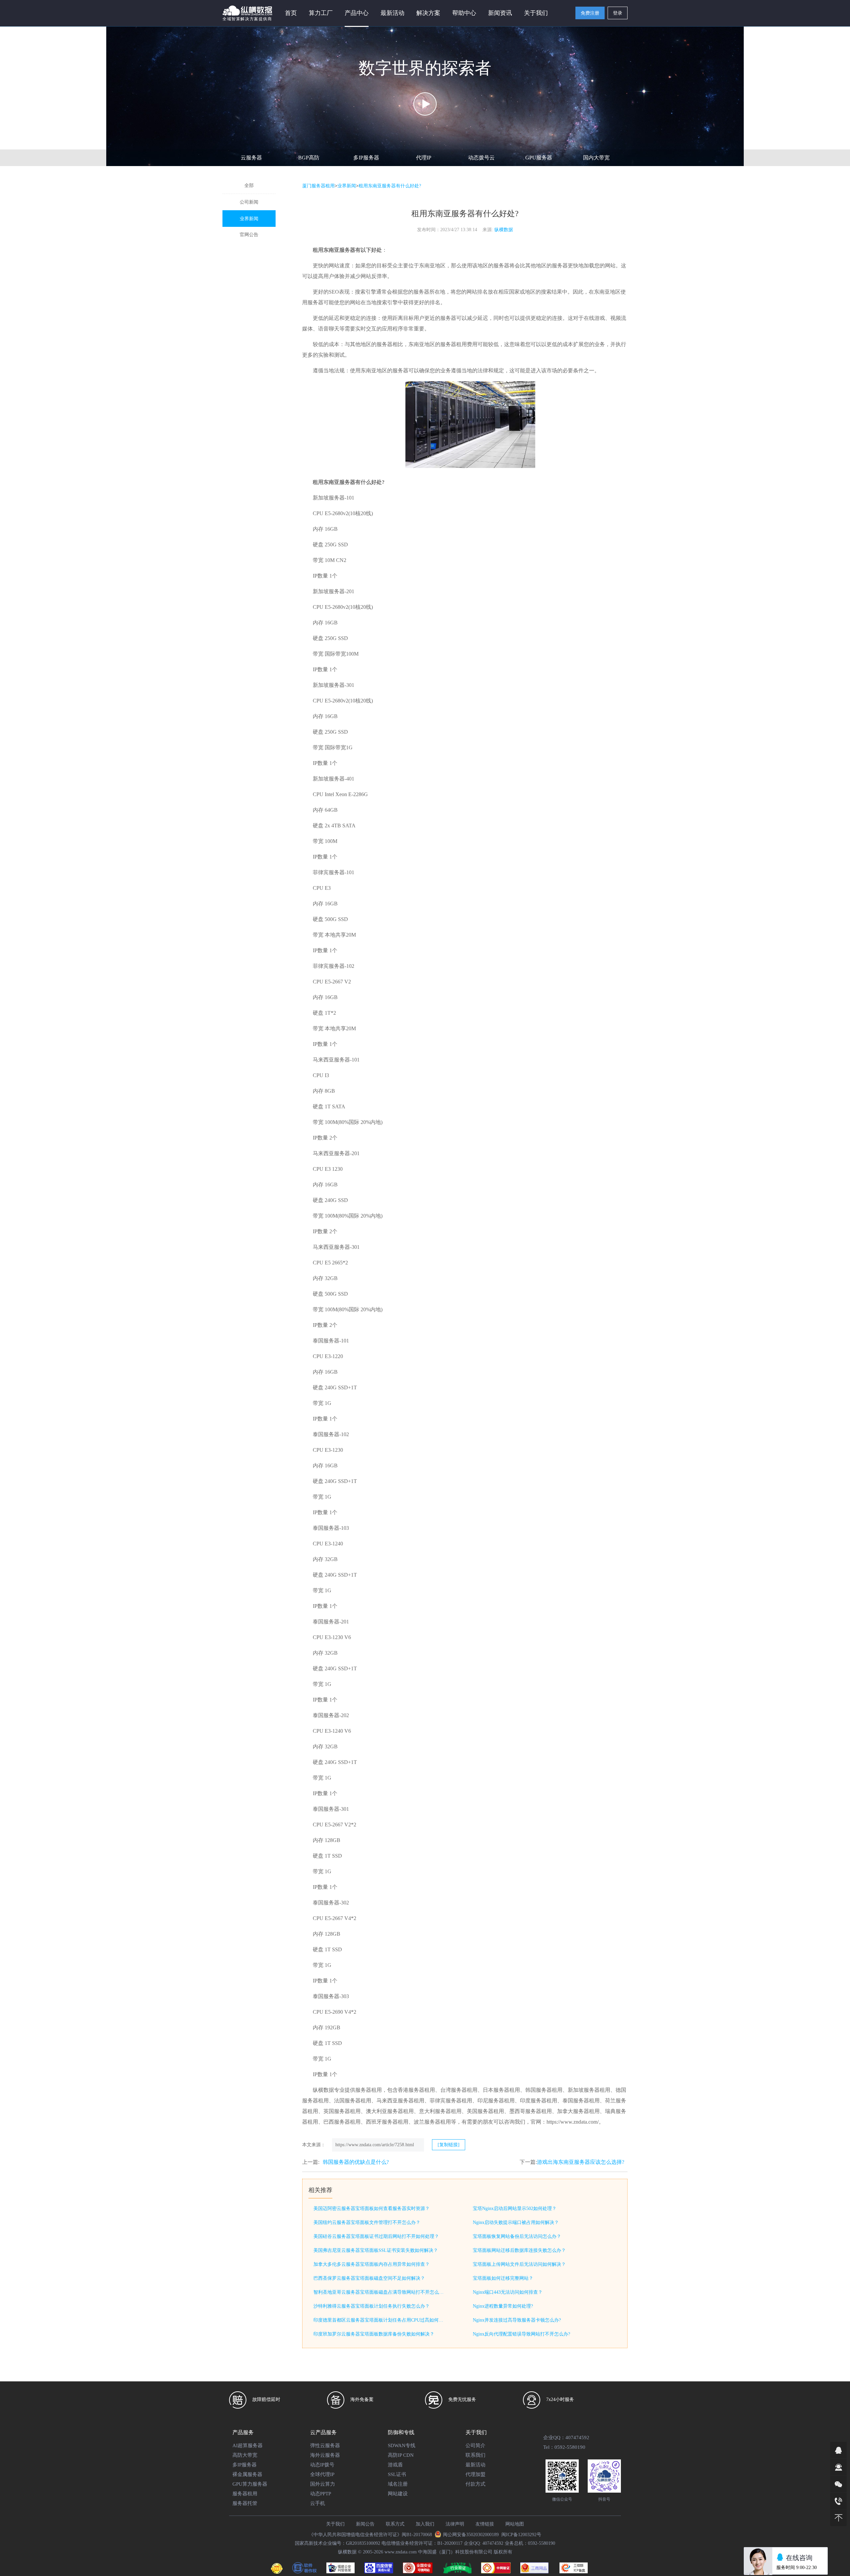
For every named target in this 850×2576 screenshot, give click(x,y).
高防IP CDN (401, 2455)
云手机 (318, 2503)
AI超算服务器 (248, 2445)
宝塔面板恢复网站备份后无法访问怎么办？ (517, 2236)
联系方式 (395, 2524)
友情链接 (485, 2524)
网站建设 (398, 2494)
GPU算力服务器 (250, 2484)
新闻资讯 (500, 13)
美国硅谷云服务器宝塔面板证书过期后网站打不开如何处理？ (376, 2236)
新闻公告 (365, 2524)
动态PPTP (321, 2494)
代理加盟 (475, 2474)
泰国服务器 (326, 1341)
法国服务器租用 (353, 2101)
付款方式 (475, 2484)
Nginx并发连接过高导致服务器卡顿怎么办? (517, 2320)
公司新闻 (249, 202)
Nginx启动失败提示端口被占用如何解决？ (516, 2222)
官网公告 (249, 235)
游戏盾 (395, 2465)
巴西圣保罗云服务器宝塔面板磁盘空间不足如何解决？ (369, 2278)
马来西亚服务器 (331, 1060)
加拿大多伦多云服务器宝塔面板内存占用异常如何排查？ (372, 2264)
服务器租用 (245, 2494)
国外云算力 (323, 2484)
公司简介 (475, 2445)
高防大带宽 (245, 2455)
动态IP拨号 (322, 2465)
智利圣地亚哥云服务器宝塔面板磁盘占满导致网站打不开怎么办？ (380, 2292)
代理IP (424, 158)
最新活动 (392, 13)
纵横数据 (504, 230)
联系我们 (475, 2455)
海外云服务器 (325, 2455)
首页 (291, 13)
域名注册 (398, 2484)
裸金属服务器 (247, 2474)
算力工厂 (321, 13)
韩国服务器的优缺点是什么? (356, 2162)
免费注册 (590, 13)
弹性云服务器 (325, 2445)
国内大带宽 (596, 158)
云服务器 (251, 158)
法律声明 (455, 2524)
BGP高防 (309, 158)
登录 (618, 13)
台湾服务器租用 (459, 2090)
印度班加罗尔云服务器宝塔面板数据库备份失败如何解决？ (374, 2334)
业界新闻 (249, 219)
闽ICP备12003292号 (521, 2535)
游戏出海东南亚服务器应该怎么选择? (581, 2162)
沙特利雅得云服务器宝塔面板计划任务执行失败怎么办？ (372, 2306)
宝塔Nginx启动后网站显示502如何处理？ (515, 2208)
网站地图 (515, 2524)
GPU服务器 (539, 158)
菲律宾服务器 (329, 872)
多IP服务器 (366, 158)
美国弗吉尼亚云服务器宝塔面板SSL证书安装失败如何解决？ (376, 2250)
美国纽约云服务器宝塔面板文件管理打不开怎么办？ (367, 2222)
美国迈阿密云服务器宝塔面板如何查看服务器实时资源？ (372, 2208)
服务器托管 (245, 2503)
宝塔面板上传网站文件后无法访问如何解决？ (519, 2264)
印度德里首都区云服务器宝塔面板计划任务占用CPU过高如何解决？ (380, 2320)
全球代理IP (322, 2474)
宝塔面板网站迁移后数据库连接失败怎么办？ (519, 2250)
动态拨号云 (481, 158)
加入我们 (425, 2524)
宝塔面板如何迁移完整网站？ (503, 2278)
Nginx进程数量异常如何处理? (503, 2306)
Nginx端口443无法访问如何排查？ (508, 2292)
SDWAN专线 (402, 2445)
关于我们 (335, 2524)
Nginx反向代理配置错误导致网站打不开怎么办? (521, 2334)
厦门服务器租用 (318, 186)
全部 (249, 185)
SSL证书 (397, 2474)
